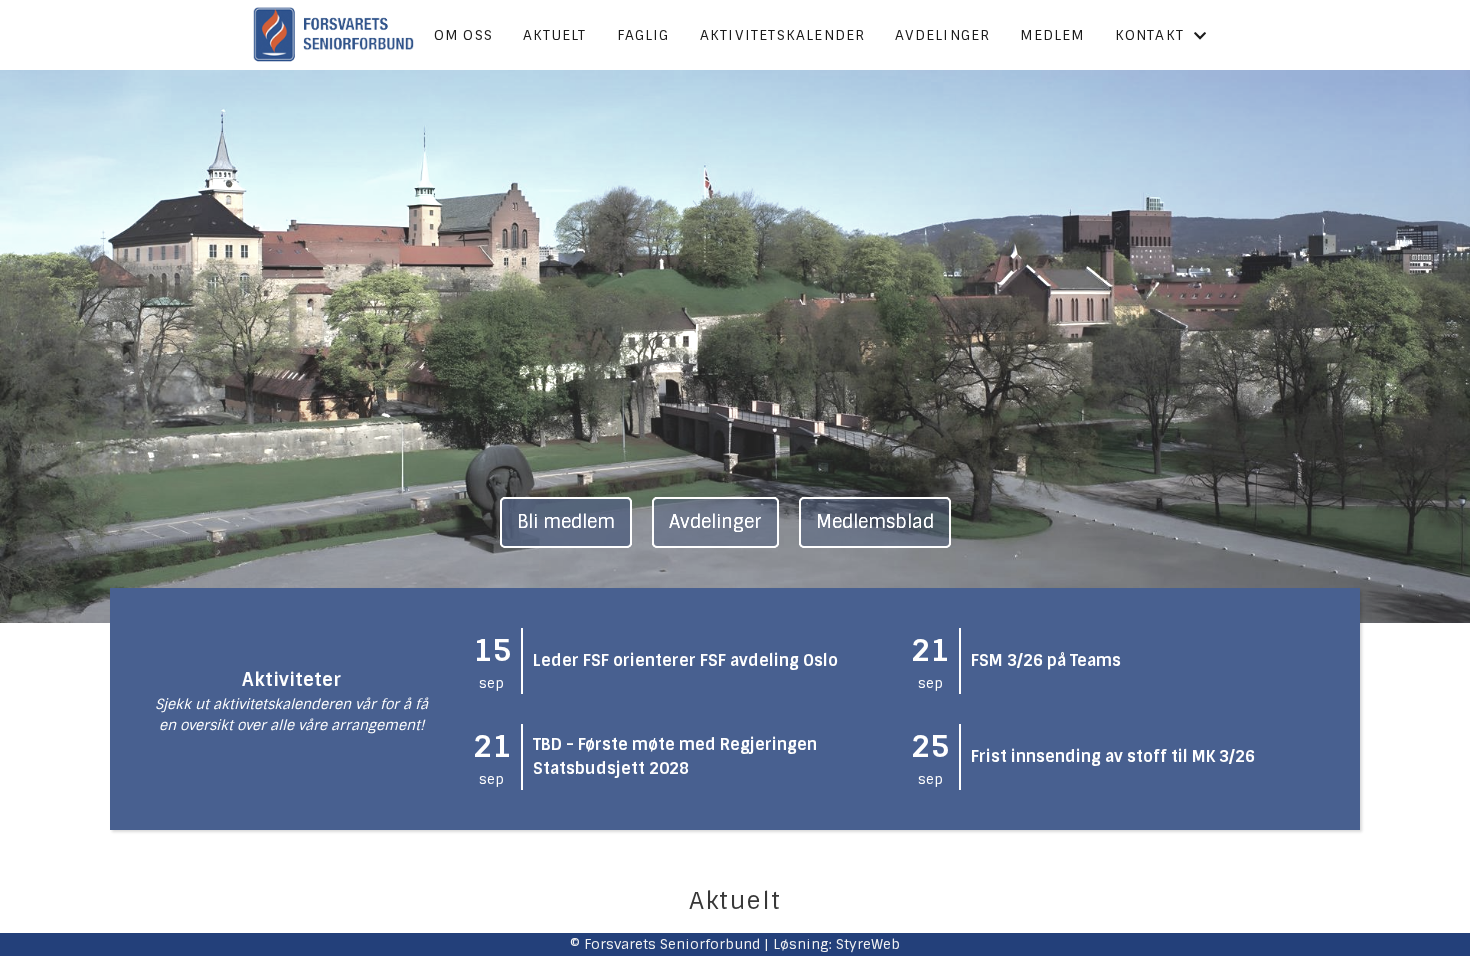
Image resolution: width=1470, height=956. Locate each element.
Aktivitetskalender (783, 35)
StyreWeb (868, 944)
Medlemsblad (875, 522)
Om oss (463, 35)
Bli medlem (566, 522)
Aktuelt (554, 35)
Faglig (643, 35)
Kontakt (1149, 35)
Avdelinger (942, 35)
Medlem (1052, 35)
